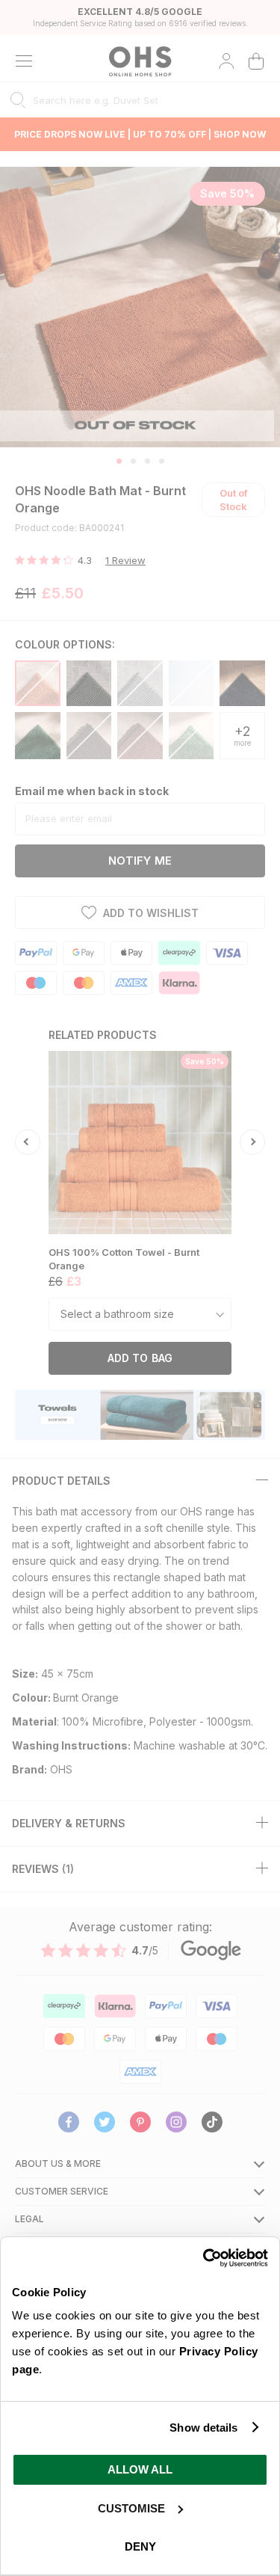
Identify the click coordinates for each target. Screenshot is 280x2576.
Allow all (140, 2469)
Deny (140, 2546)
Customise (131, 2508)
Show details (203, 2428)
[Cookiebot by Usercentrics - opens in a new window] (203, 2258)
